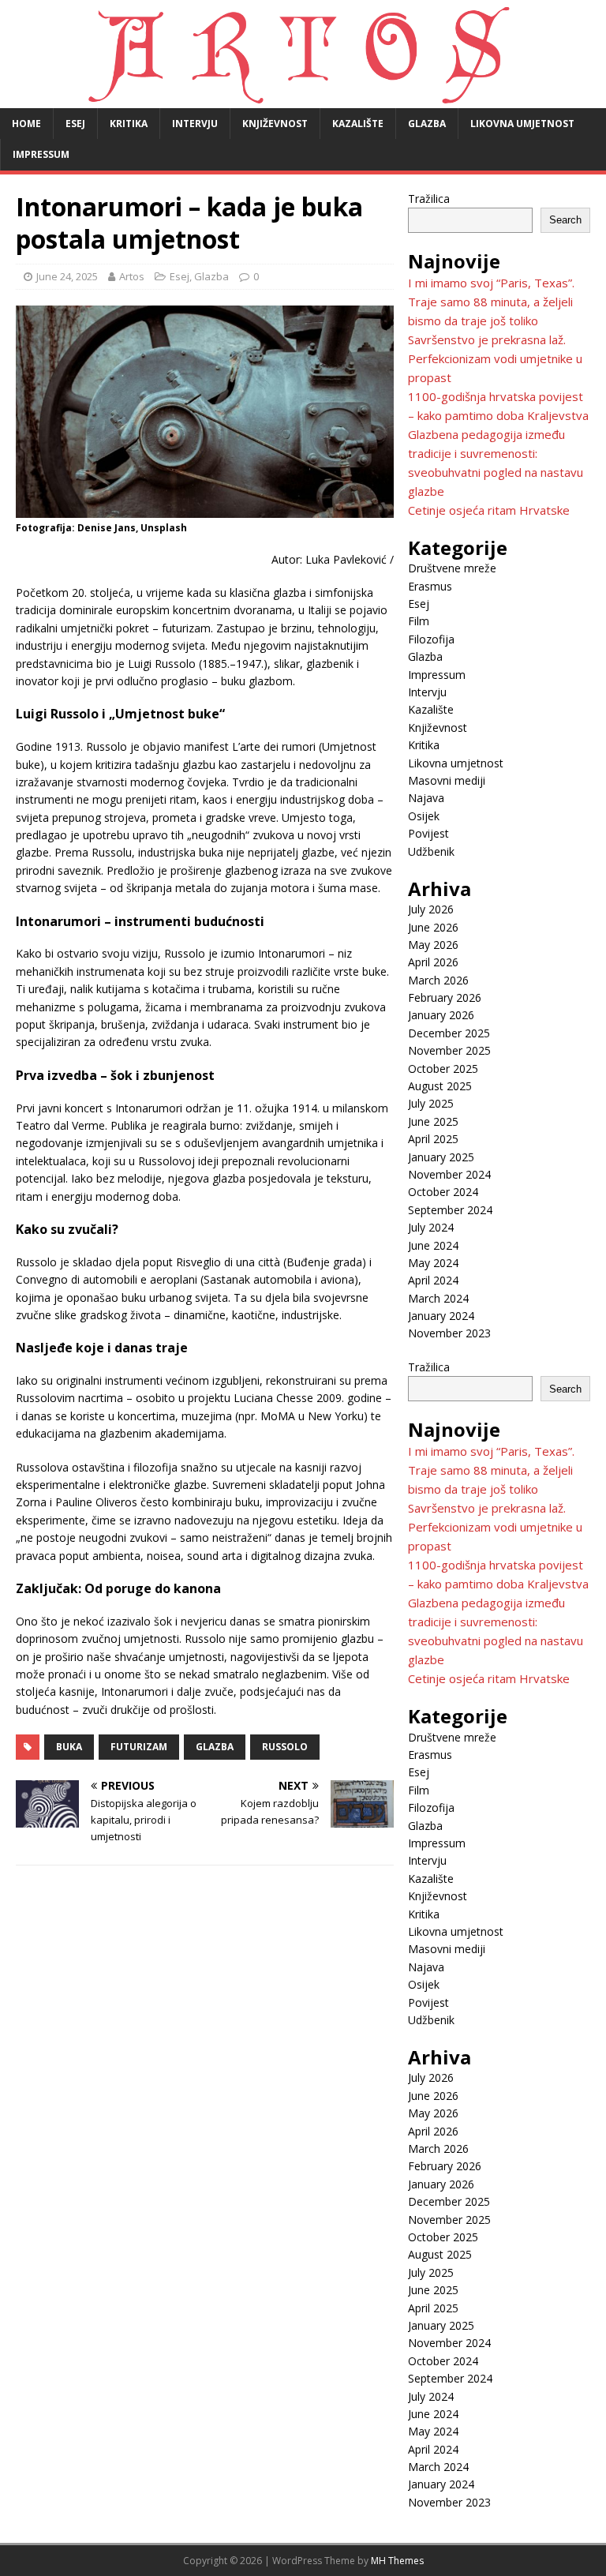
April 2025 (433, 1139)
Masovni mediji (447, 780)
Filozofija (431, 639)
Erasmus (430, 586)
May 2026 (433, 945)
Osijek (424, 816)
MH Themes (397, 2561)
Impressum (41, 154)
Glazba (427, 124)
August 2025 (440, 1086)
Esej (75, 124)
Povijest (428, 833)
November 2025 (449, 1050)
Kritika (129, 124)
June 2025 (433, 1121)
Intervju (195, 124)
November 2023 (449, 1333)
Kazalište (358, 124)
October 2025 (443, 1069)
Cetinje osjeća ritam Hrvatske (489, 510)
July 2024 (431, 1227)
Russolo (285, 1747)
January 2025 (441, 1157)
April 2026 (433, 962)
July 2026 (431, 909)
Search (565, 220)
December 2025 (449, 1033)
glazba (215, 1747)
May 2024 (433, 1263)
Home (26, 124)
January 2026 (441, 1015)
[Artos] (303, 99)
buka (69, 1747)
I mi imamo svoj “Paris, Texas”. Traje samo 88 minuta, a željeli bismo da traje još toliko (491, 302)
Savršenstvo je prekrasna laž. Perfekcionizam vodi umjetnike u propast (495, 358)
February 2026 (445, 997)
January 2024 (441, 1316)
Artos (132, 276)
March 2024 (438, 1298)
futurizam (139, 1747)
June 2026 (433, 927)
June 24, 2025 (67, 276)
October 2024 (443, 1192)
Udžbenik (431, 851)
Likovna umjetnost (522, 124)
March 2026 (438, 980)
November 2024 (449, 1174)
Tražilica (429, 199)
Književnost (275, 124)
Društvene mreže (452, 568)
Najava (426, 798)
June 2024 (433, 1245)
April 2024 (433, 1280)
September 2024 (450, 1210)
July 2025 (431, 1103)
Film (419, 621)
